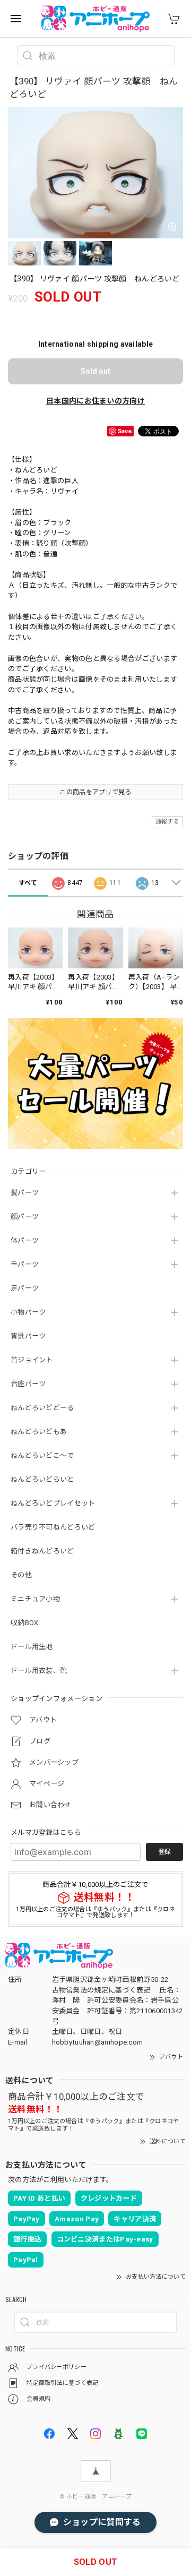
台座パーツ (28, 1384)
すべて (28, 883)
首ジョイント (32, 1360)
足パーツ (25, 1288)
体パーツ (25, 1240)
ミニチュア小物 (35, 1599)
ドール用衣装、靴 (39, 1671)
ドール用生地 (32, 1647)
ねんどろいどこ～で (42, 1456)
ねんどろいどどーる (42, 1408)
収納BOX (25, 1623)
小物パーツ (28, 1312)
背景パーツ (28, 1336)
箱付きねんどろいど (42, 1551)
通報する (167, 822)
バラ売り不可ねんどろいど (53, 1527)
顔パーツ (25, 1217)
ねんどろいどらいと (42, 1479)
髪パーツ (25, 1193)
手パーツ (25, 1264)
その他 (21, 1575)
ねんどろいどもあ (39, 1432)
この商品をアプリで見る (95, 792)
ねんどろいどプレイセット (53, 1503)
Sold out (95, 371)
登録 (164, 1852)
